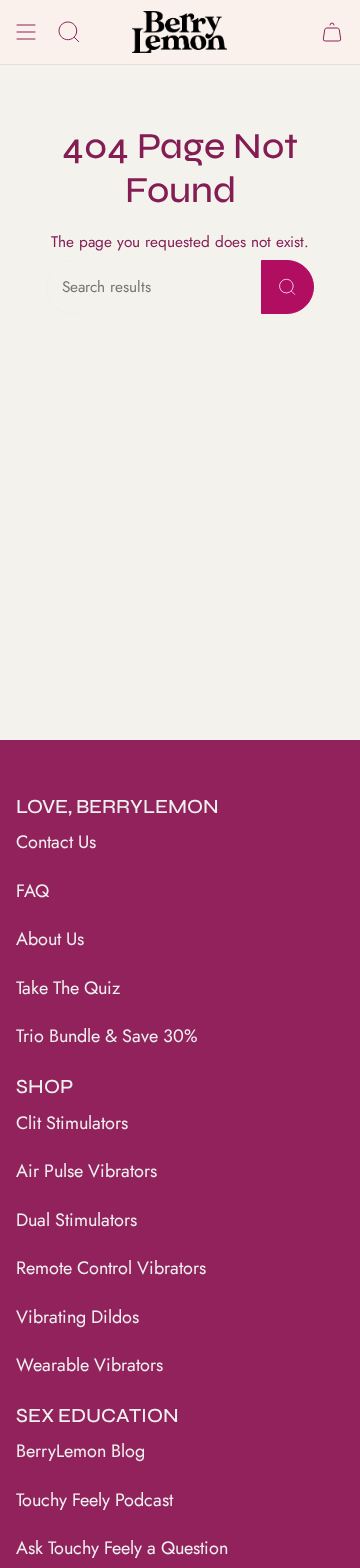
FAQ (32, 891)
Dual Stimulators (76, 1220)
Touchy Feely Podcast (94, 1500)
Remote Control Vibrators (111, 1268)
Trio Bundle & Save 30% (107, 1036)
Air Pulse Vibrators (86, 1171)
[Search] (287, 287)
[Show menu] (26, 32)
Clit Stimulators (72, 1123)
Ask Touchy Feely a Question (122, 1548)
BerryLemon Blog (80, 1451)
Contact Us (56, 842)
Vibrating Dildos (77, 1317)
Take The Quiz (68, 988)
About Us (50, 939)
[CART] (332, 32)
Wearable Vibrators (89, 1365)
